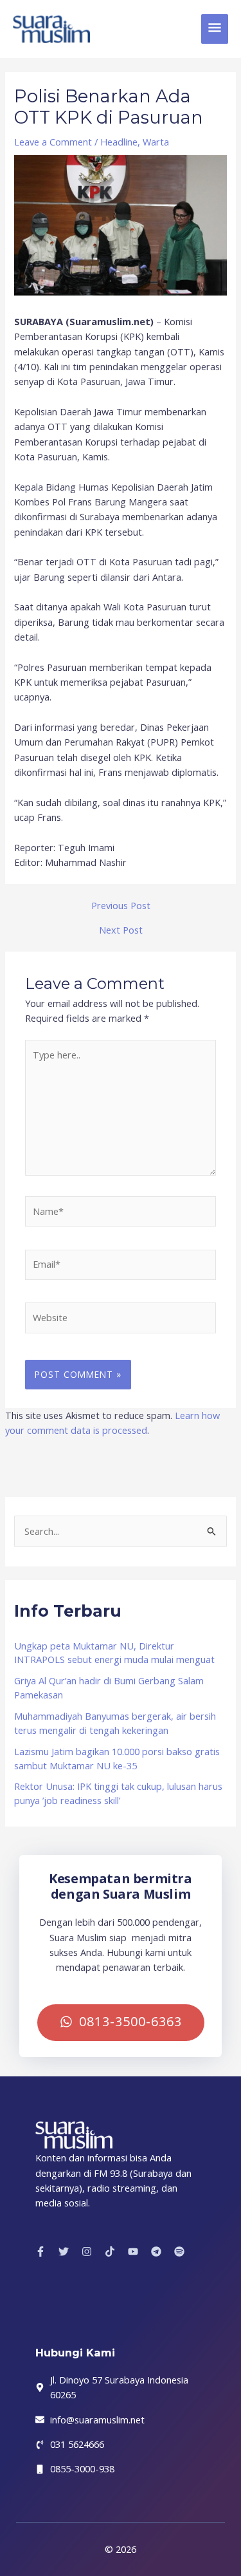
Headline (119, 142)
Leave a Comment (53, 142)
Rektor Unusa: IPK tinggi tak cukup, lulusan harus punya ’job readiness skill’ (118, 1793)
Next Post (121, 930)
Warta (156, 142)
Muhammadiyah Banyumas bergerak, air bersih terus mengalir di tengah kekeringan (115, 1723)
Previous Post (121, 906)
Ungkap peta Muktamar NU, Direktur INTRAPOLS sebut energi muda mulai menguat (114, 1653)
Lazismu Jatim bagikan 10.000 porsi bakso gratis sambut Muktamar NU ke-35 (117, 1758)
